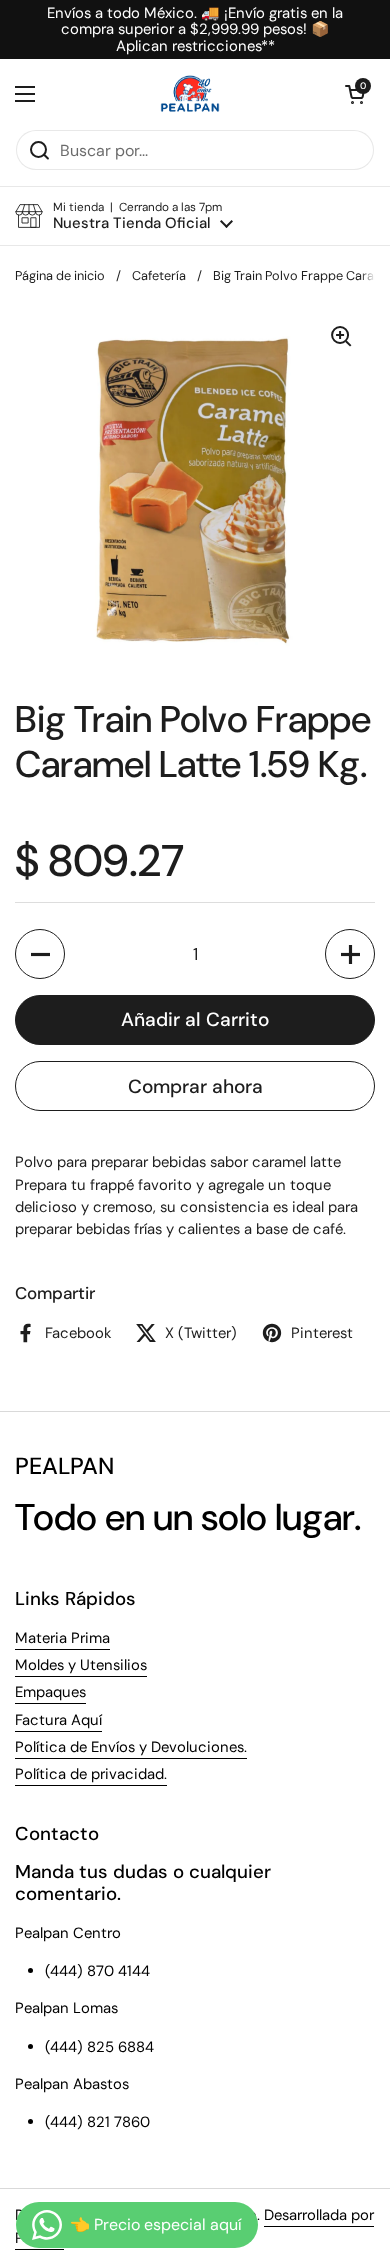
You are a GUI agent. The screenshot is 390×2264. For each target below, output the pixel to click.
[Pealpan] (190, 94)
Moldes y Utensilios (81, 1665)
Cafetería (159, 275)
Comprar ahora (195, 1086)
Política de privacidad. (91, 1774)
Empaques (50, 1692)
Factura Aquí (58, 1720)
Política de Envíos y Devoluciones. (131, 1747)
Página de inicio (60, 275)
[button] (355, 94)
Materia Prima (62, 1638)
